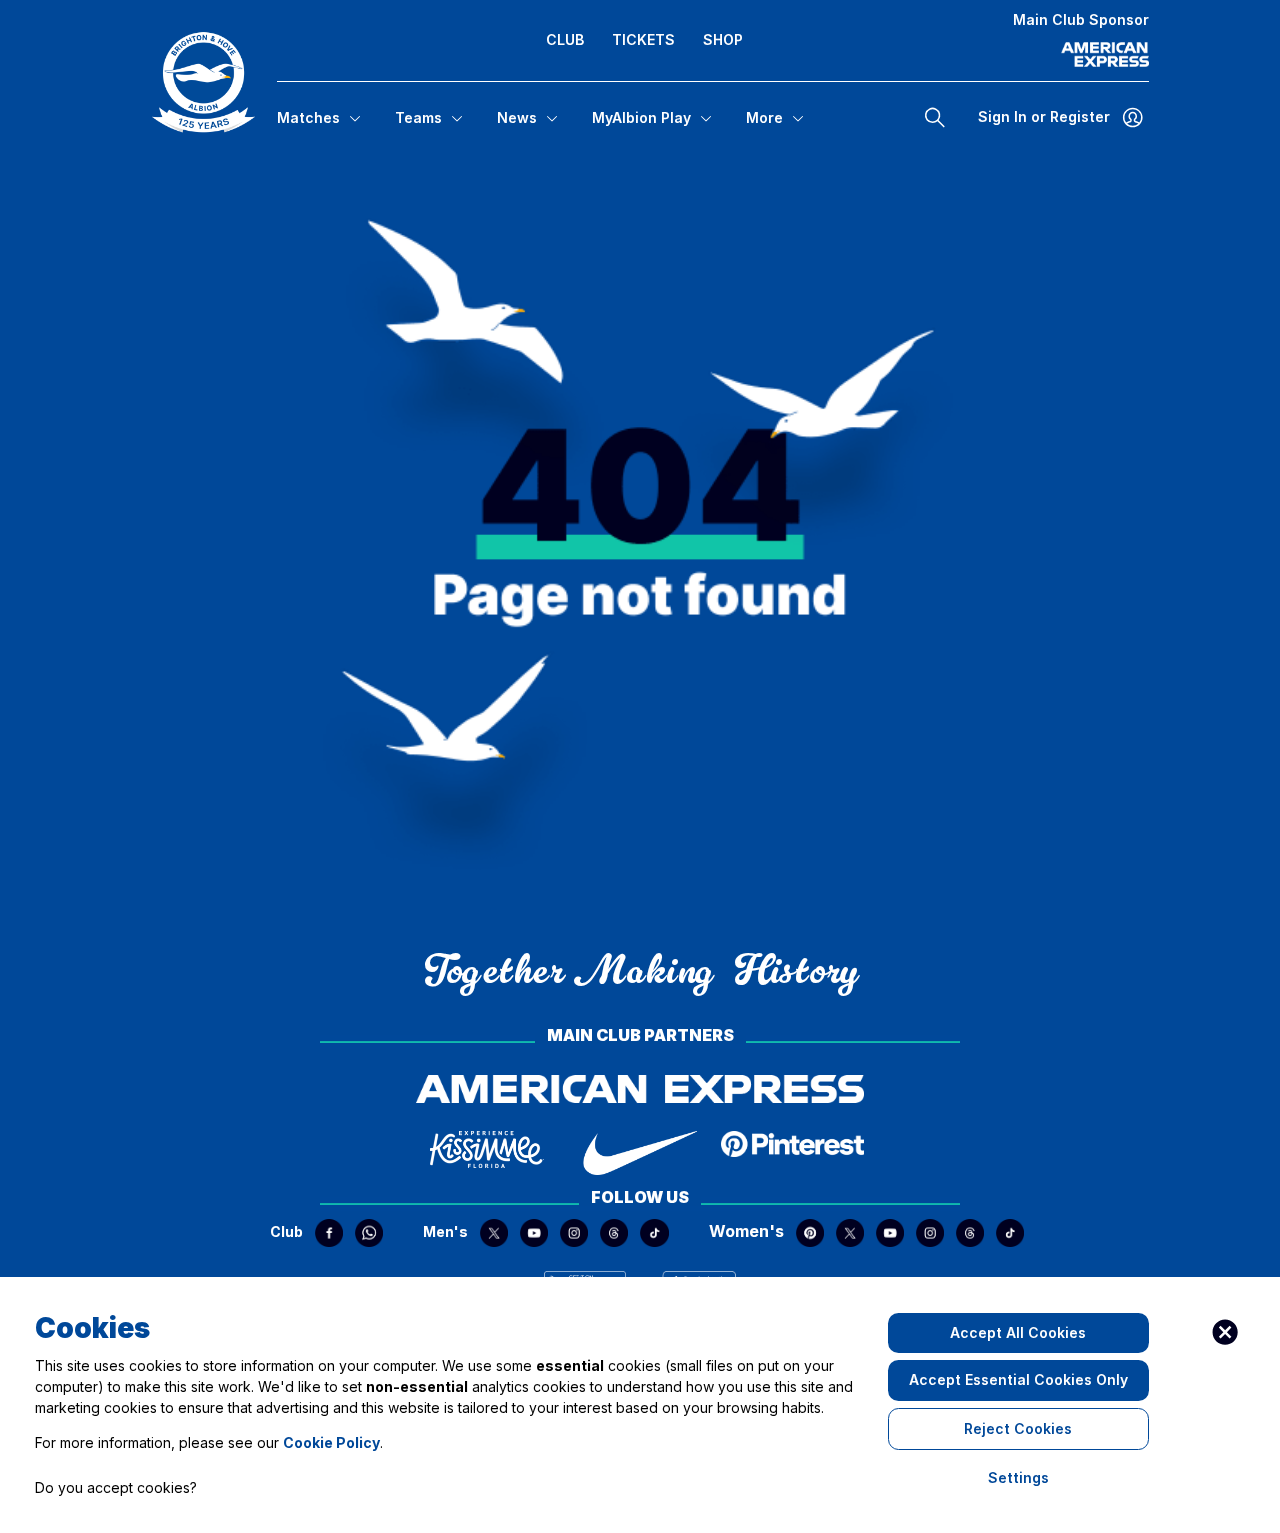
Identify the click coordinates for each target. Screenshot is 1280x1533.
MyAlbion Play (641, 117)
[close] (1225, 1332)
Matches (308, 117)
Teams (418, 117)
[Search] (935, 117)
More (764, 117)
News (517, 117)
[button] (203, 81)
